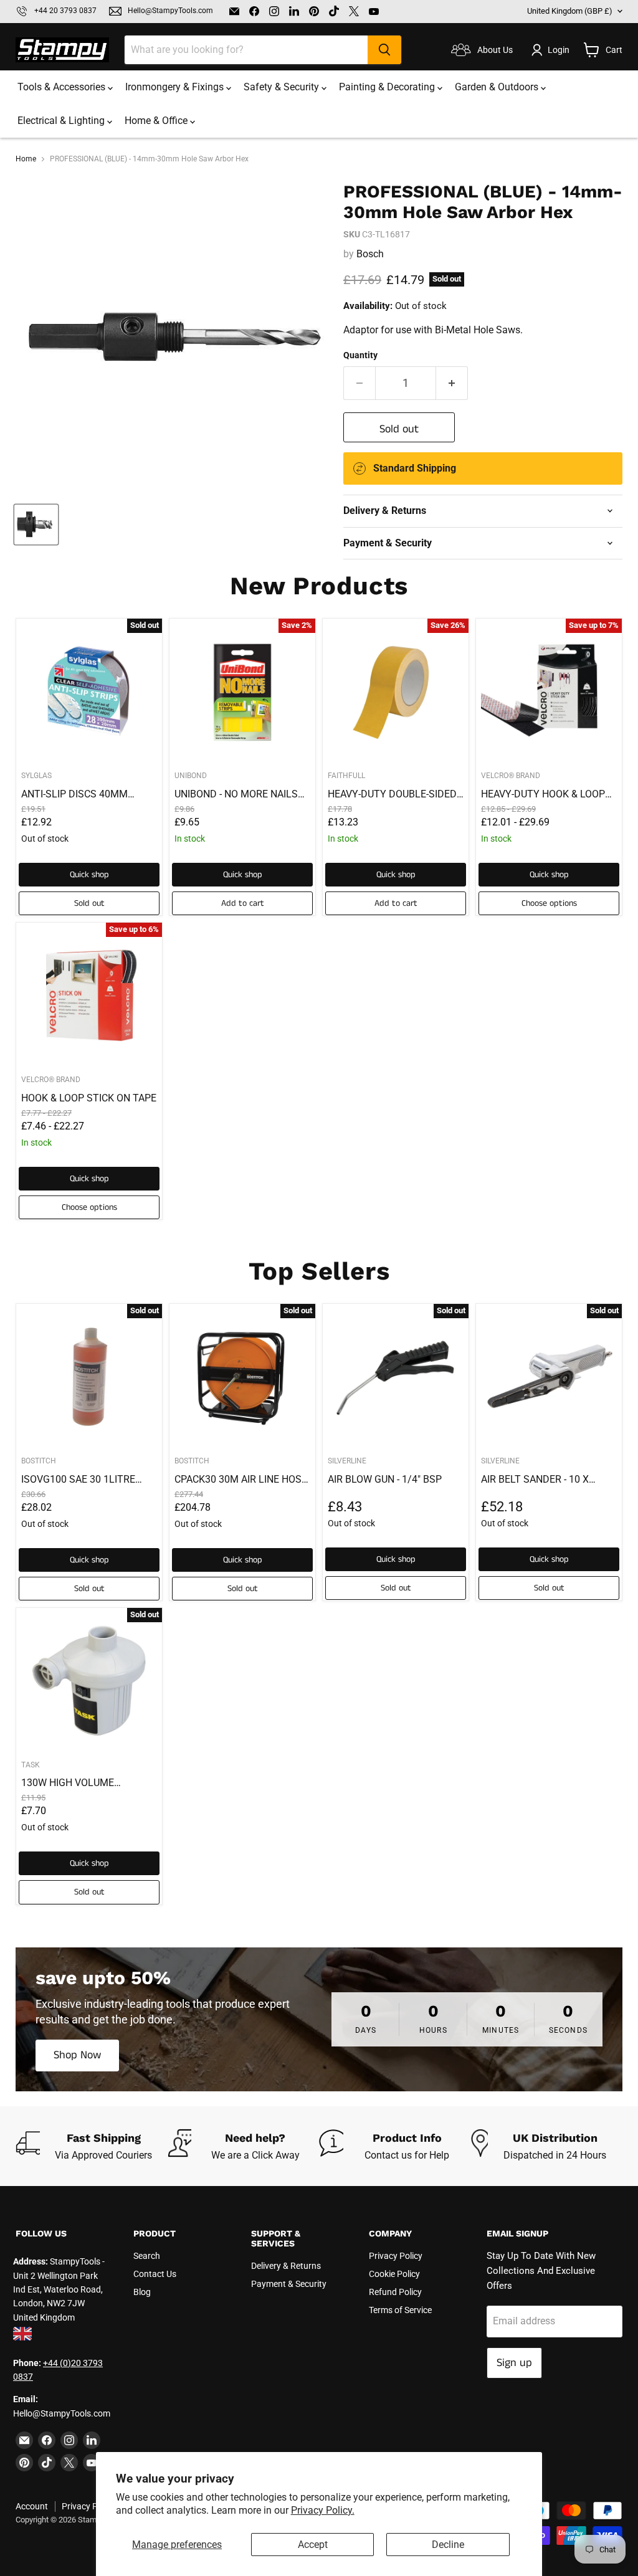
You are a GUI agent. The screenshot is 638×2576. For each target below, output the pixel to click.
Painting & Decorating (388, 87)
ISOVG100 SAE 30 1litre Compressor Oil (78, 1480)
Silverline (347, 1461)
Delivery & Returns (286, 2266)
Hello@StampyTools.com (170, 11)
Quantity (360, 355)
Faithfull (346, 776)
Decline (448, 2545)
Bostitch (39, 1461)
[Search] (384, 50)
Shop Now (77, 2055)
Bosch (370, 254)
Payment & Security (289, 2284)
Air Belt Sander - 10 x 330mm (535, 1480)
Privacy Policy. (323, 2510)
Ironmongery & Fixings (176, 87)
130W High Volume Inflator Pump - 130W (75, 1783)
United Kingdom (570, 11)
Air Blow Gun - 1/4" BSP (385, 1479)
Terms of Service (400, 2310)
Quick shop (89, 875)
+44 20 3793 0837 (65, 11)
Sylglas (36, 776)
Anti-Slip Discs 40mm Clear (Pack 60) (74, 794)
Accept (313, 2545)
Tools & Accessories (63, 87)
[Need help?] (244, 2146)
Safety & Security (283, 87)
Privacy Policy (396, 2256)
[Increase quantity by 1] (452, 383)
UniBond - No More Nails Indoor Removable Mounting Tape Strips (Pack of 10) (236, 794)
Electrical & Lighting (62, 121)
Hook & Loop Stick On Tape (89, 1098)
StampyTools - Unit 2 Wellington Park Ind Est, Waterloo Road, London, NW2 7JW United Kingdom (59, 2289)
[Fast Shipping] (92, 2146)
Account (32, 2506)
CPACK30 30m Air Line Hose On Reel (241, 1480)
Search (147, 2256)
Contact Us (155, 2274)
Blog (142, 2292)
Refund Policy (395, 2292)
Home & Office (157, 121)
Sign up (514, 2363)
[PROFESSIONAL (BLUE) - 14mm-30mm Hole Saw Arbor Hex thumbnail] (36, 525)
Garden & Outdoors (498, 87)
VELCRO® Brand (511, 776)
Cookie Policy (394, 2274)
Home (26, 159)
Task (31, 1765)
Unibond (191, 776)
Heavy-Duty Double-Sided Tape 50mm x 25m (392, 794)
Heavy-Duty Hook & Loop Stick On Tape (543, 794)
